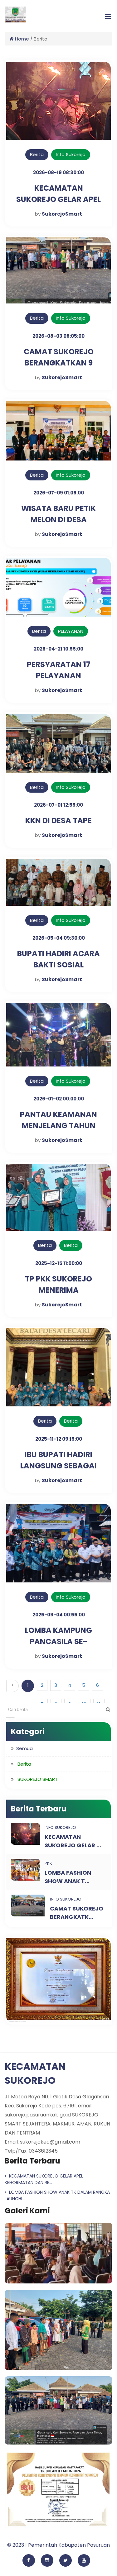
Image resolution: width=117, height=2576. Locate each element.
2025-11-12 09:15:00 (59, 1439)
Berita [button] (24, 1764)
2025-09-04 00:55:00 (59, 1615)
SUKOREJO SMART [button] (38, 1779)
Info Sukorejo (71, 154)
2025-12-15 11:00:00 (59, 1263)
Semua (24, 1748)
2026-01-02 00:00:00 (59, 1099)
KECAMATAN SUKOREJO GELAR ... (73, 1841)
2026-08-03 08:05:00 (58, 336)
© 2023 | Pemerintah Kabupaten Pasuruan (58, 2545)
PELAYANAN (71, 631)
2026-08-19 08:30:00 (58, 172)
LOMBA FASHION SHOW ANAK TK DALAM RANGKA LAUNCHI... (57, 2195)
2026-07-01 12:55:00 (58, 805)
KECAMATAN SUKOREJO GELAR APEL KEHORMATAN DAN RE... (44, 2179)
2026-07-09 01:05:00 (59, 493)
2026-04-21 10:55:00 (58, 649)
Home (21, 39)
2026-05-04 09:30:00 (59, 938)
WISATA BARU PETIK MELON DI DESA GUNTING (58, 520)
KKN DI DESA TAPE (58, 821)
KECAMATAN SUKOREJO (35, 2073)
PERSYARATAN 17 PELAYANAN (59, 670)
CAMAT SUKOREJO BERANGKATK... (77, 1913)
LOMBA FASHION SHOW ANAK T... (68, 1877)
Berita (71, 1245)
